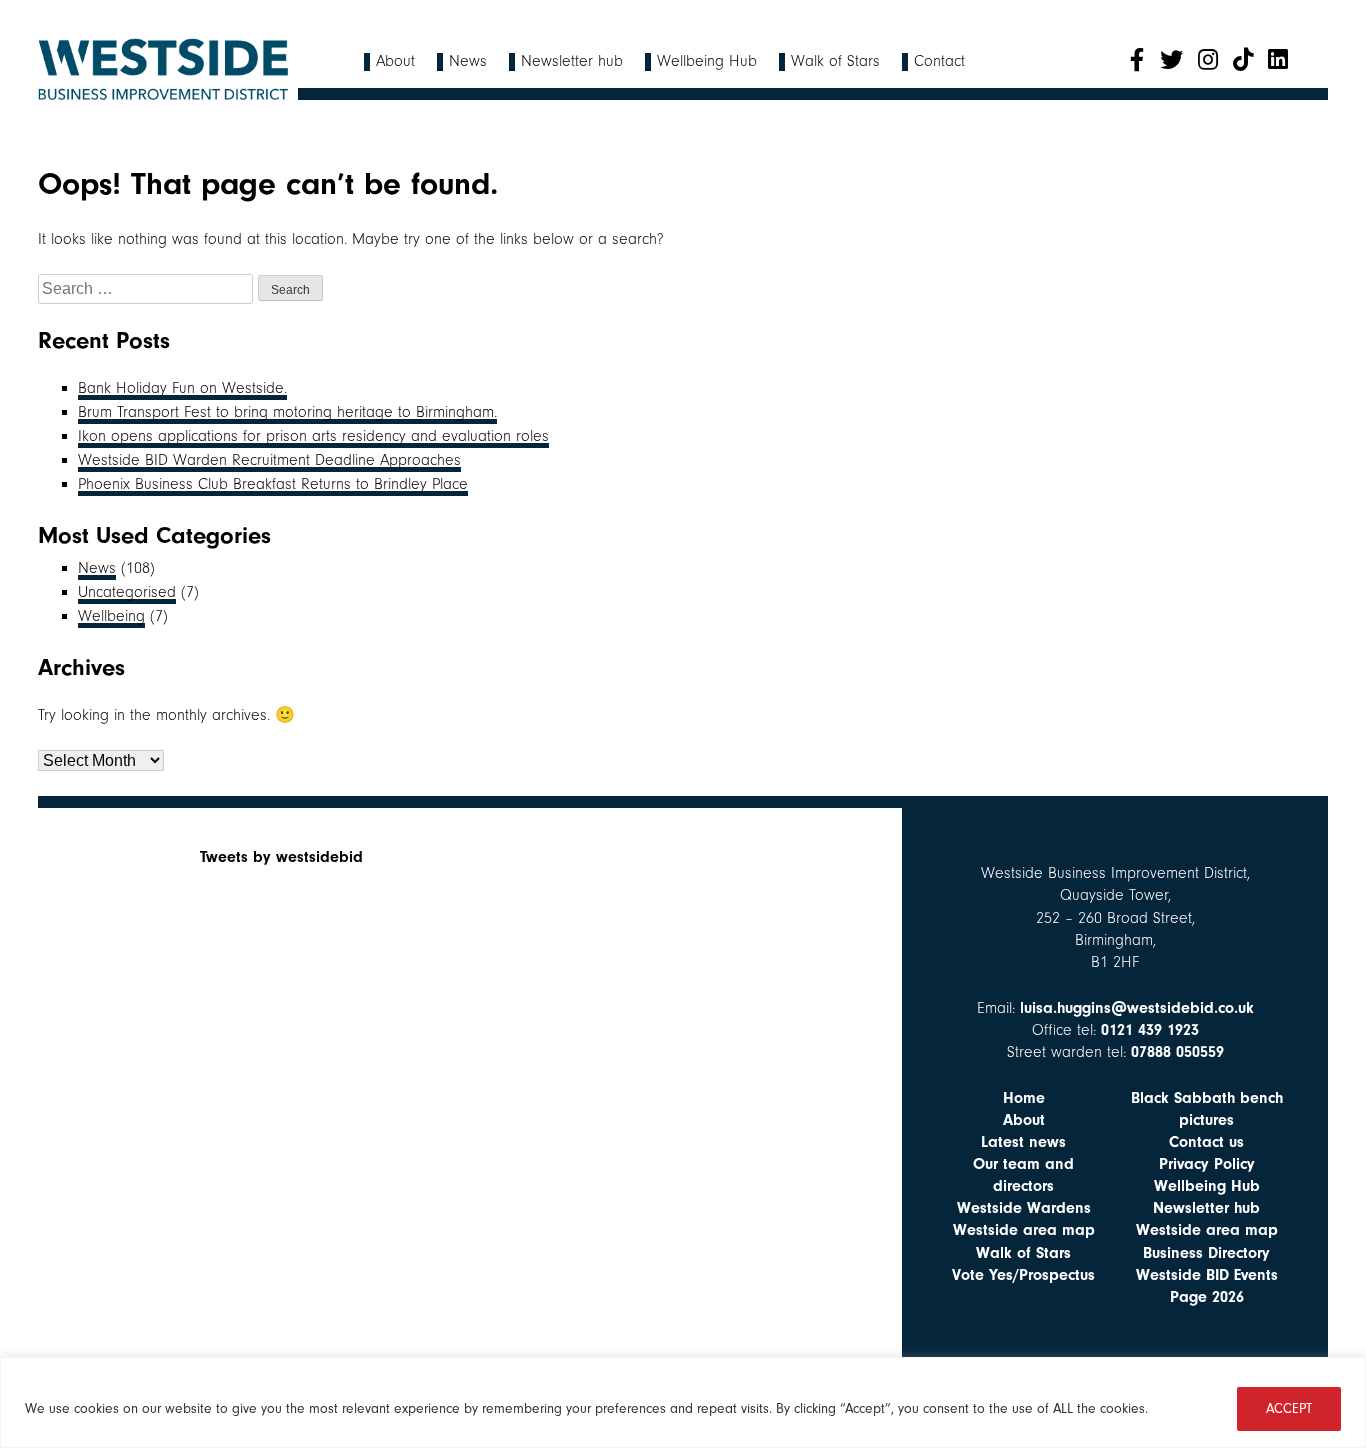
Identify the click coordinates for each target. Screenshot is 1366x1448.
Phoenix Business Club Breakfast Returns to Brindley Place (273, 484)
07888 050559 (1177, 1052)
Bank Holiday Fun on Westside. (182, 388)
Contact (939, 61)
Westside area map (1024, 1230)
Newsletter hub (572, 61)
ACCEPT (1289, 1408)
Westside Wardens (1024, 1208)
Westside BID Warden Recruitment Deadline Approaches (269, 460)
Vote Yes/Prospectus (1023, 1275)
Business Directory (1206, 1253)
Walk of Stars (835, 61)
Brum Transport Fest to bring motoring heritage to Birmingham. (287, 412)
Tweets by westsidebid (281, 857)
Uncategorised (127, 592)
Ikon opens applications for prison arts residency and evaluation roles (313, 436)
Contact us (1206, 1142)
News (468, 61)
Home (1024, 1098)
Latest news (1023, 1142)
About (395, 61)
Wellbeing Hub (707, 61)
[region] (683, 1402)
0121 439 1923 (1150, 1030)
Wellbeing (111, 616)
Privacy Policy (1207, 1164)
